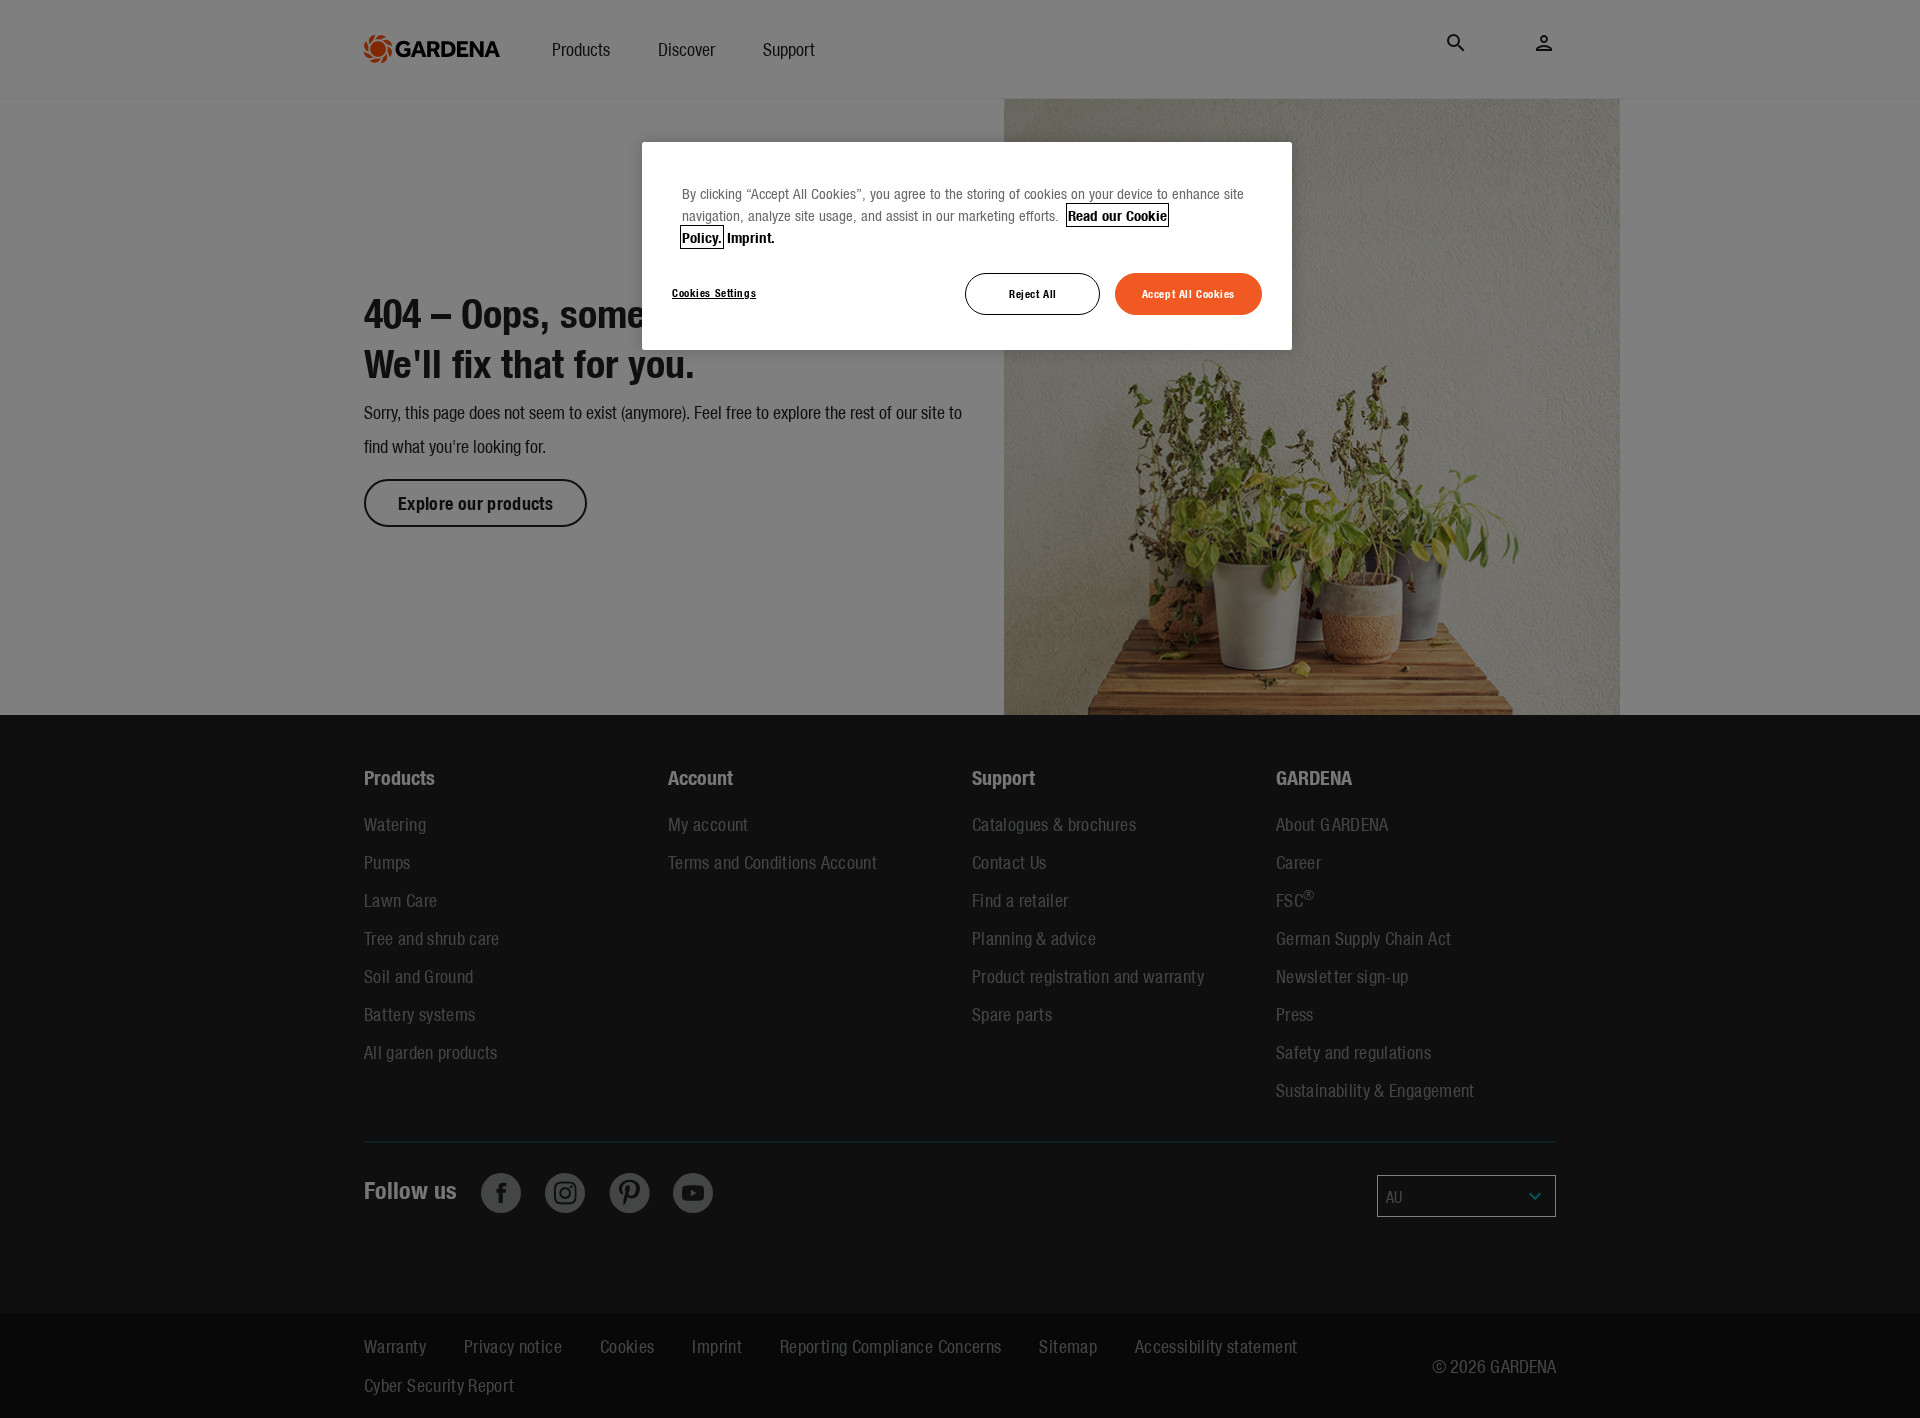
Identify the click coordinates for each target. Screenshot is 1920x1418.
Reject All (1033, 293)
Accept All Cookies (1188, 293)
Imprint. (751, 237)
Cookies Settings (714, 292)
